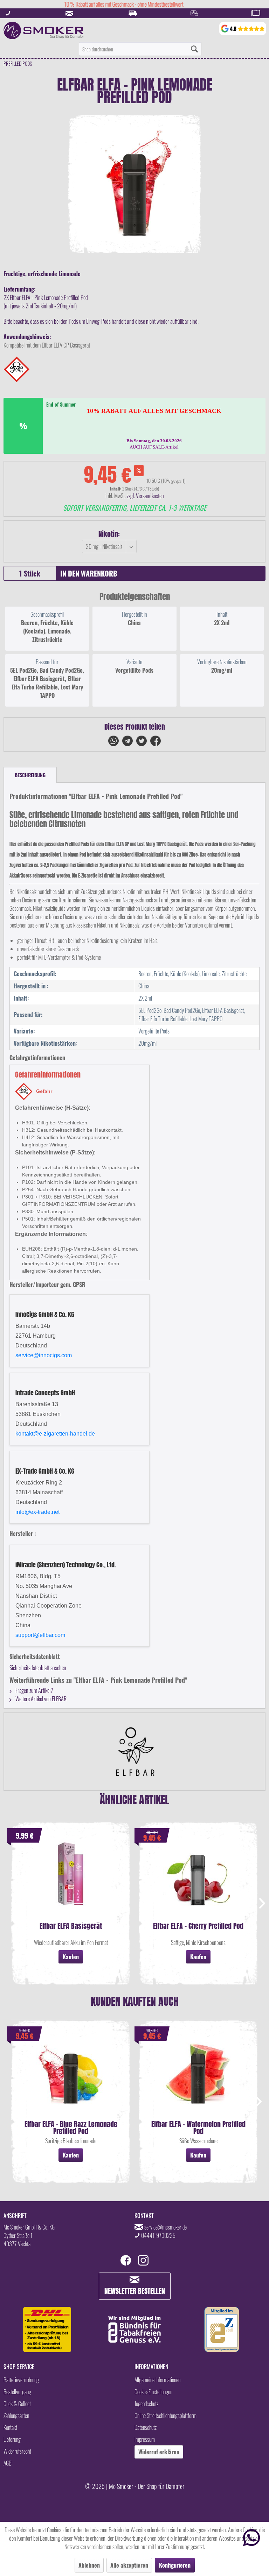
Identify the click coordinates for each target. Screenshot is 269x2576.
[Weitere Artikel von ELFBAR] (134, 1752)
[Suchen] (194, 49)
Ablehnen (89, 2565)
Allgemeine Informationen (157, 2380)
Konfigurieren (175, 2565)
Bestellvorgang (17, 2392)
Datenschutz (146, 2427)
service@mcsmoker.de (165, 2227)
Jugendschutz (146, 2404)
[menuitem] (140, 49)
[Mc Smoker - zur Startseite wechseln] (44, 30)
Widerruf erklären (159, 2452)
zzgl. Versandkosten (145, 496)
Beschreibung (30, 775)
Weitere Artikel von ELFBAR (40, 1699)
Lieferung (12, 2439)
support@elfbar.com (40, 1635)
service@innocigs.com (44, 1355)
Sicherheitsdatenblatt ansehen (38, 1668)
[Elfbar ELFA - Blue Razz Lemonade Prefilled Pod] (71, 2079)
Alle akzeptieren (129, 2565)
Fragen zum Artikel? (34, 1690)
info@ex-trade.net (37, 1512)
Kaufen (71, 1957)
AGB (8, 2463)
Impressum (145, 2439)
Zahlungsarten (16, 2416)
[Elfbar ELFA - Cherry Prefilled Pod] (198, 1881)
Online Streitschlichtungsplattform (165, 2416)
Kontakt (10, 2427)
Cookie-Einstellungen (153, 2392)
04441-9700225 (158, 2235)
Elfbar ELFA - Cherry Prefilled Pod (198, 1927)
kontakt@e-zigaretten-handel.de (55, 1434)
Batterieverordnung (21, 2380)
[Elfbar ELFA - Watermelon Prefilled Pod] (198, 2079)
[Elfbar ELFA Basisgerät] (71, 1881)
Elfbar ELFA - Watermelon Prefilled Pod (198, 2128)
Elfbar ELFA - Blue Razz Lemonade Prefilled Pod (71, 2128)
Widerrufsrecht (17, 2451)
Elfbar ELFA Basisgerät (71, 1927)
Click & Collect (17, 2404)
